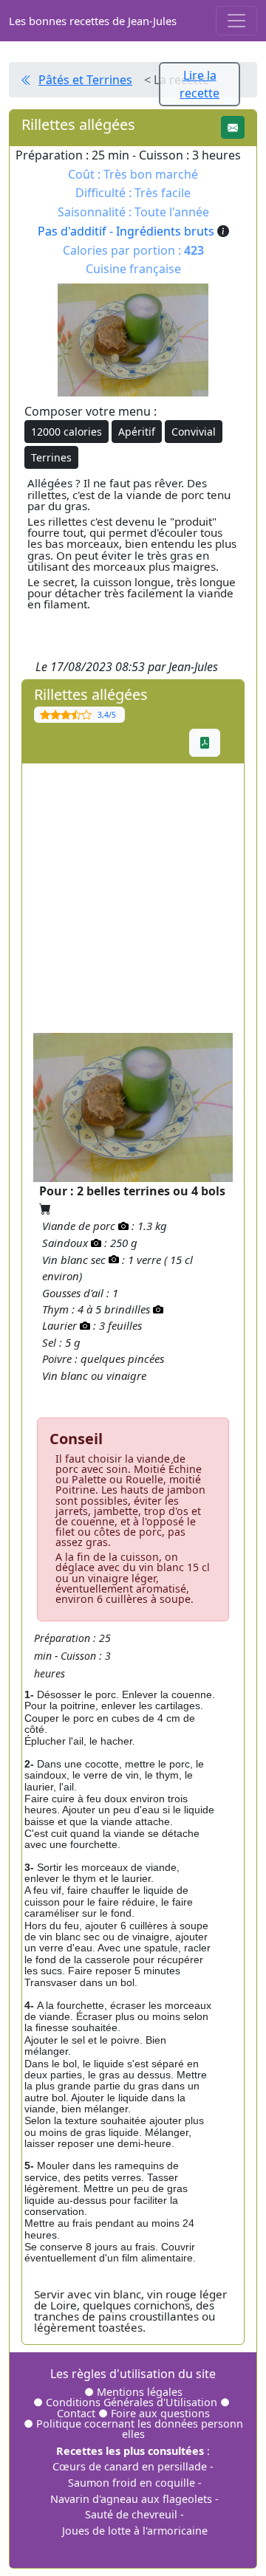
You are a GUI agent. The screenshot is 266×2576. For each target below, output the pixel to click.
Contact (78, 2413)
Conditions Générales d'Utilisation (132, 2402)
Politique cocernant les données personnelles (140, 2429)
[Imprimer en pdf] (205, 743)
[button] (233, 127)
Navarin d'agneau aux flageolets (131, 2499)
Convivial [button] (194, 432)
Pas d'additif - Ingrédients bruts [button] (127, 231)
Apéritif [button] (137, 432)
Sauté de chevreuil (131, 2514)
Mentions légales (140, 2392)
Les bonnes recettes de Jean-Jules (93, 21)
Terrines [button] (51, 457)
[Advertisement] (133, 896)
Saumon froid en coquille (132, 2483)
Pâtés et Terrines (85, 80)
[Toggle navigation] (236, 21)
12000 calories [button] (66, 432)
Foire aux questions (160, 2413)
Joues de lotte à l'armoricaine (135, 2531)
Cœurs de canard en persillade (130, 2466)
